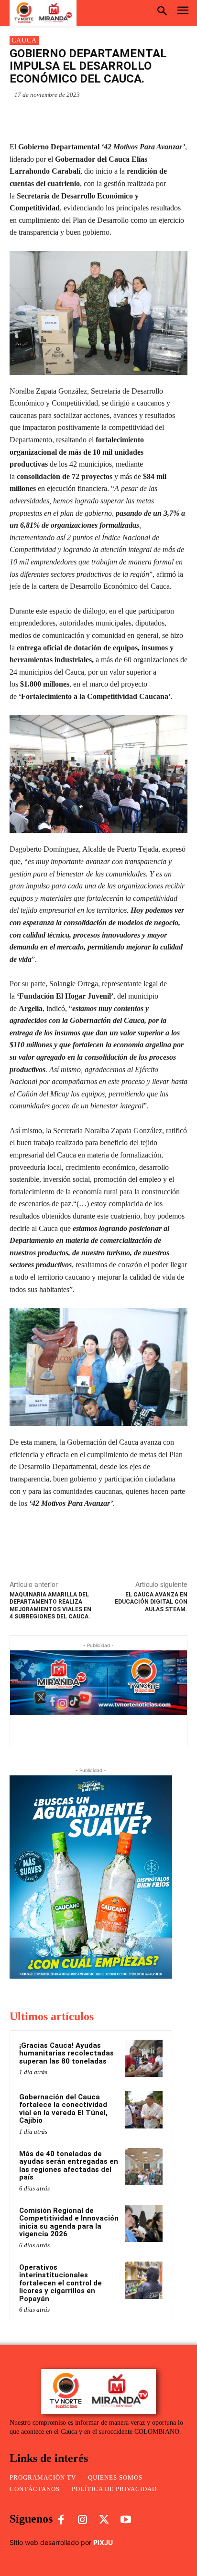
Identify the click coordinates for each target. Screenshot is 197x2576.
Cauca (24, 40)
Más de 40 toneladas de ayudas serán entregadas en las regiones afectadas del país (69, 2166)
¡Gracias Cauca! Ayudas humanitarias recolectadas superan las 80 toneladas (66, 2053)
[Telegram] (115, 117)
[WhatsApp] (49, 117)
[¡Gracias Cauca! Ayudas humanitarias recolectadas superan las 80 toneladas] (144, 2058)
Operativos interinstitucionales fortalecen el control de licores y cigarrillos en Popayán (60, 2283)
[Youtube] (126, 2520)
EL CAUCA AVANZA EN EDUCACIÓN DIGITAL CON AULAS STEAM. (151, 1602)
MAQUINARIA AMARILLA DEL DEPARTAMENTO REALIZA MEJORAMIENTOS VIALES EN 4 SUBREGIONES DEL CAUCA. (50, 1606)
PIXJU (103, 2542)
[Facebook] (71, 117)
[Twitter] (93, 117)
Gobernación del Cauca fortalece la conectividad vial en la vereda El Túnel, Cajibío (63, 2109)
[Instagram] (82, 2520)
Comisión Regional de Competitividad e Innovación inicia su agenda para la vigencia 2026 (69, 2222)
